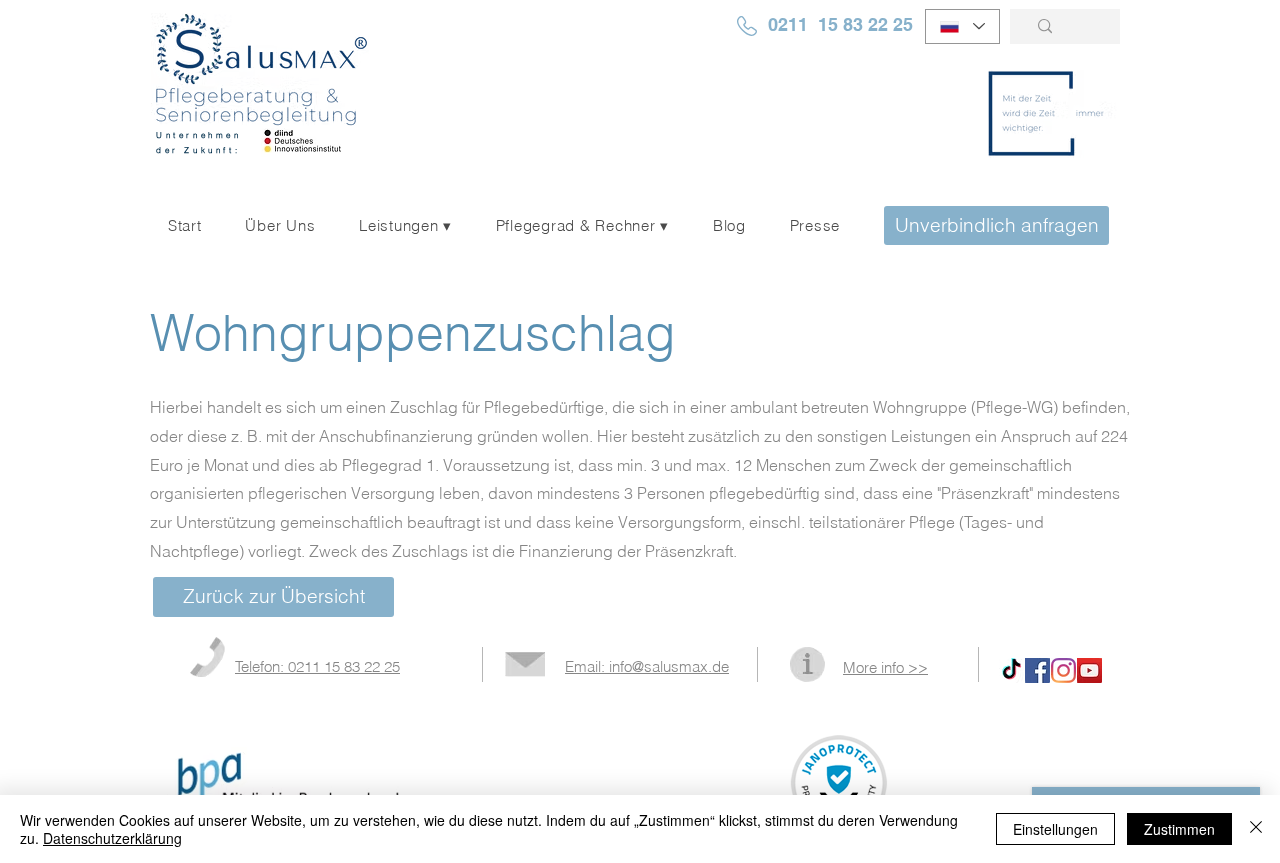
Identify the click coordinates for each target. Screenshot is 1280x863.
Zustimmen (1179, 829)
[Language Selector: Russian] (962, 26)
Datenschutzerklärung (112, 838)
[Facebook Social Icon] (1037, 670)
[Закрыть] (1256, 829)
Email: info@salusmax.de (647, 666)
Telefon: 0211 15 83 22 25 (317, 666)
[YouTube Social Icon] (1089, 670)
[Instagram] (1063, 670)
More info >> (885, 667)
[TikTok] (1011, 670)
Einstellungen (1055, 829)
